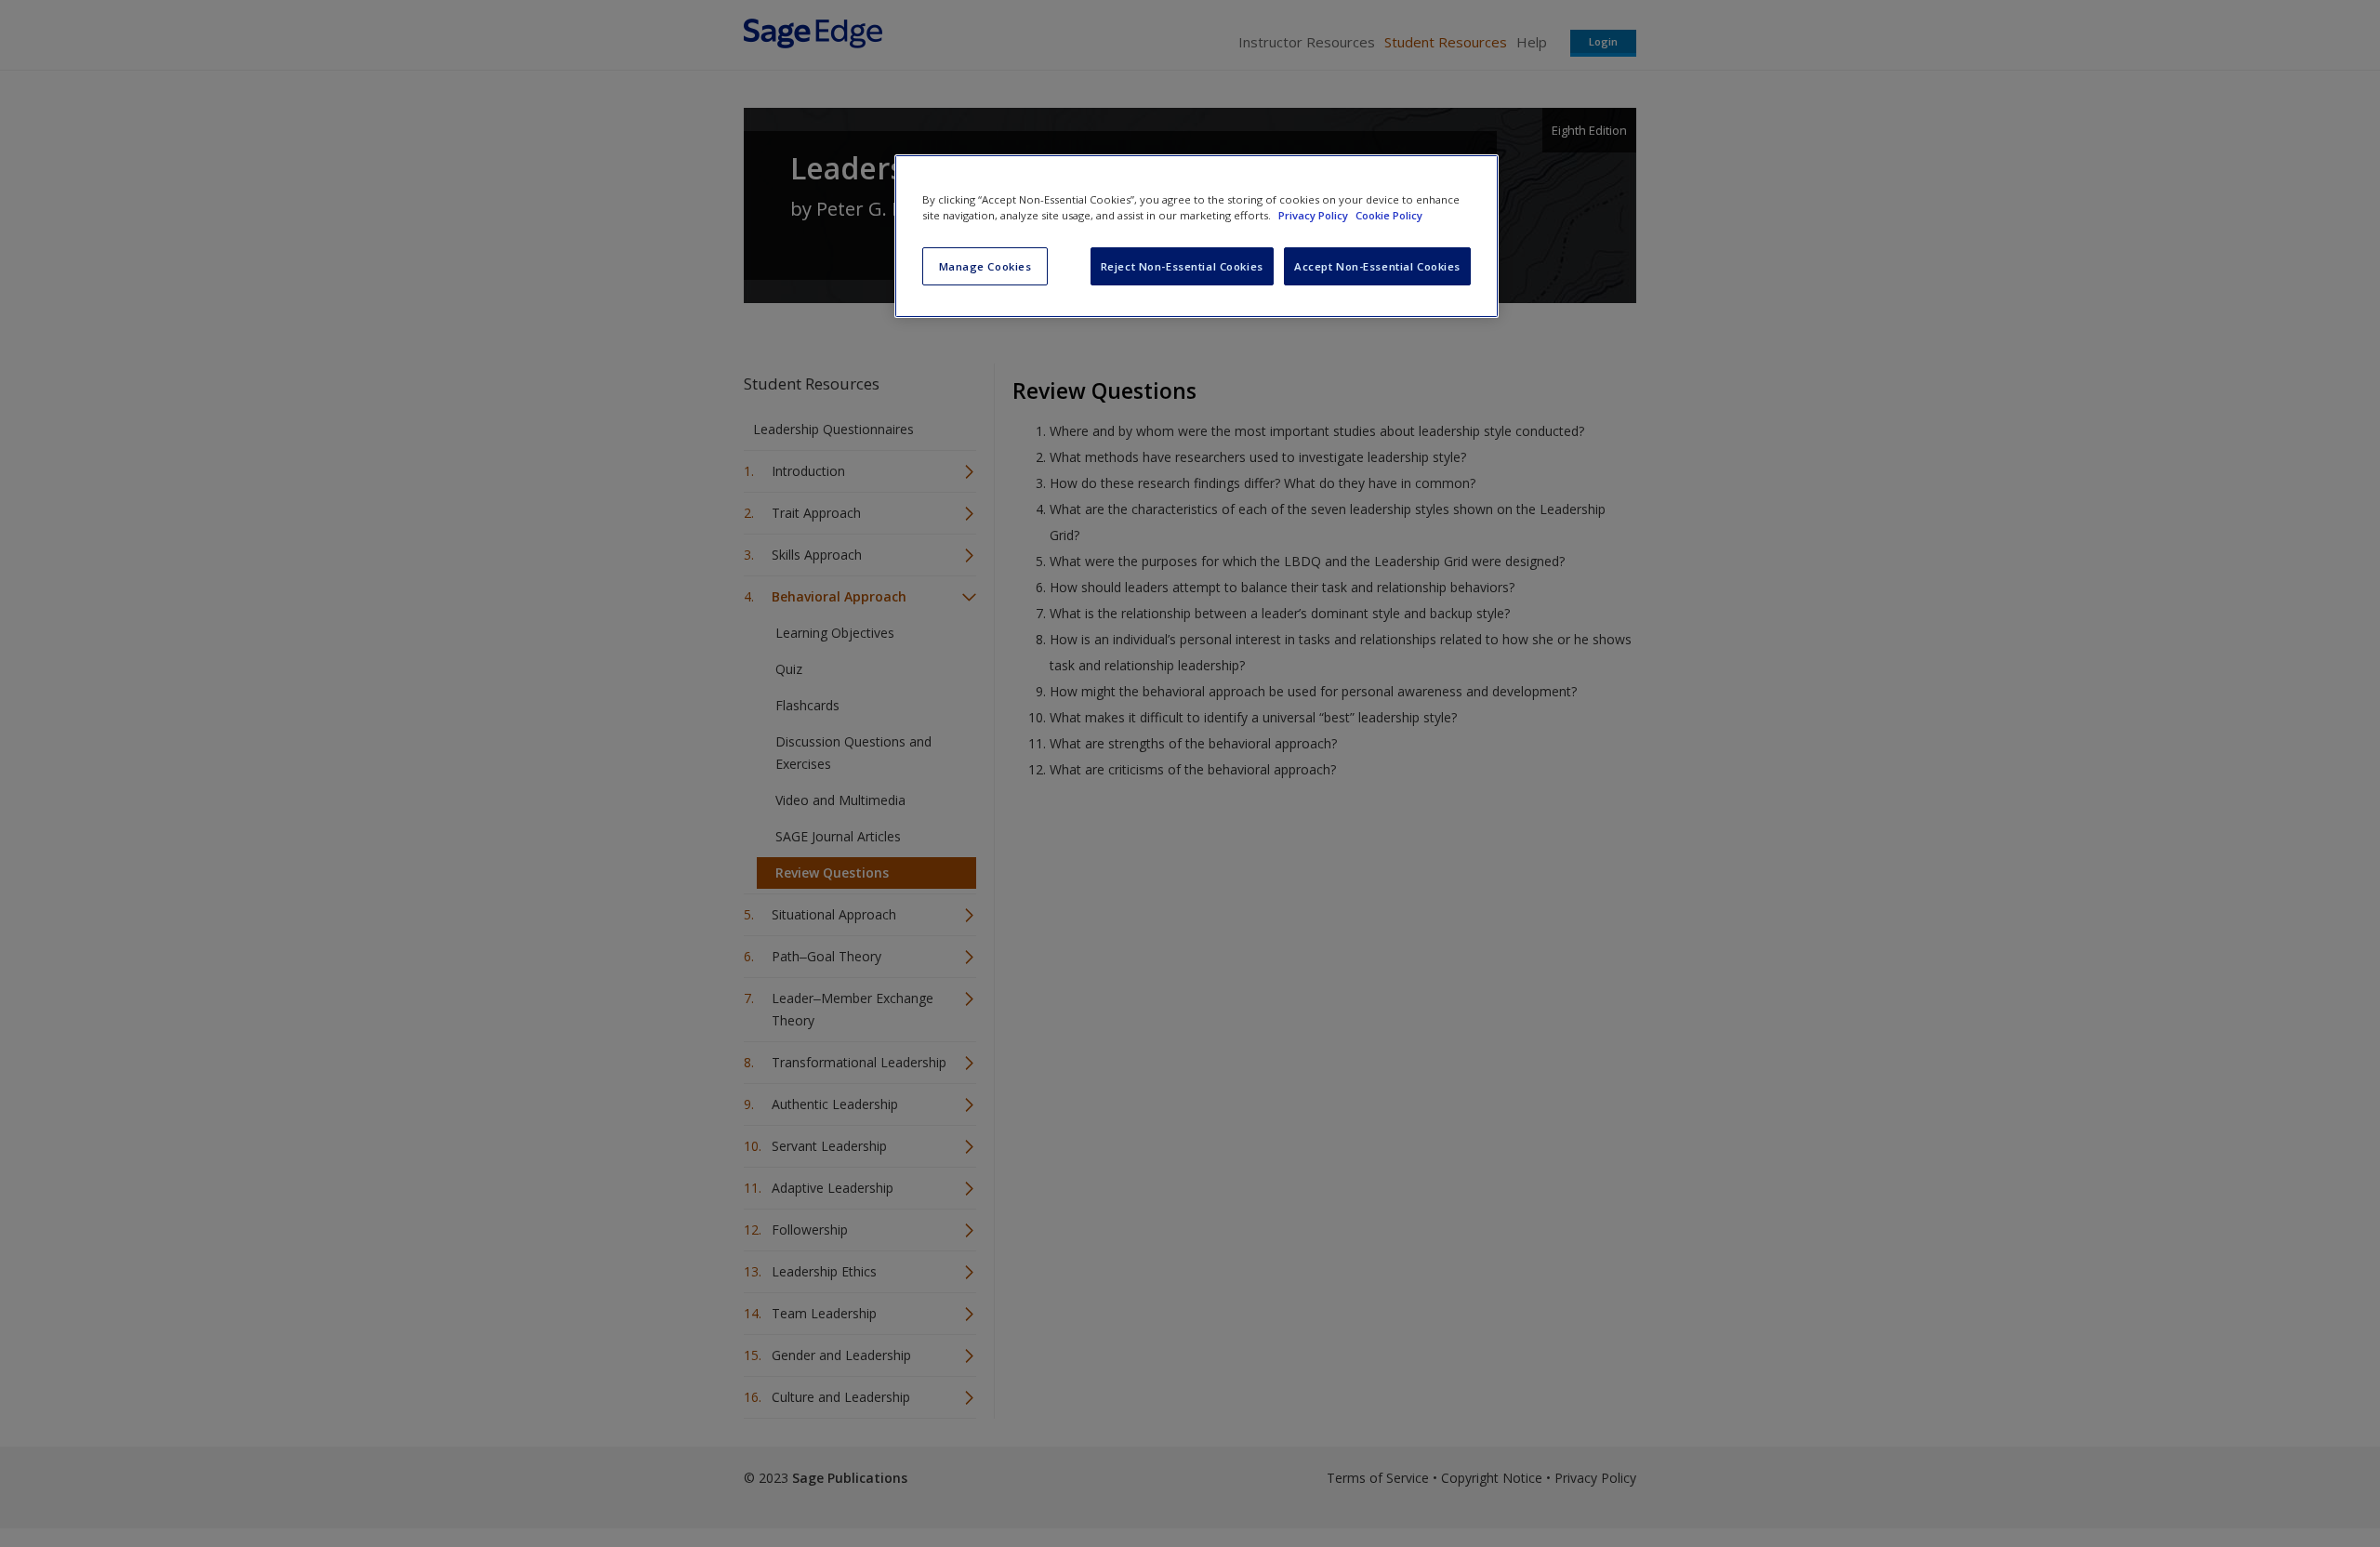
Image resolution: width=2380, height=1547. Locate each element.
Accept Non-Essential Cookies (1377, 266)
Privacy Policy (1315, 215)
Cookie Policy (1389, 215)
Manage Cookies (985, 266)
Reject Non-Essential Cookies (1182, 266)
